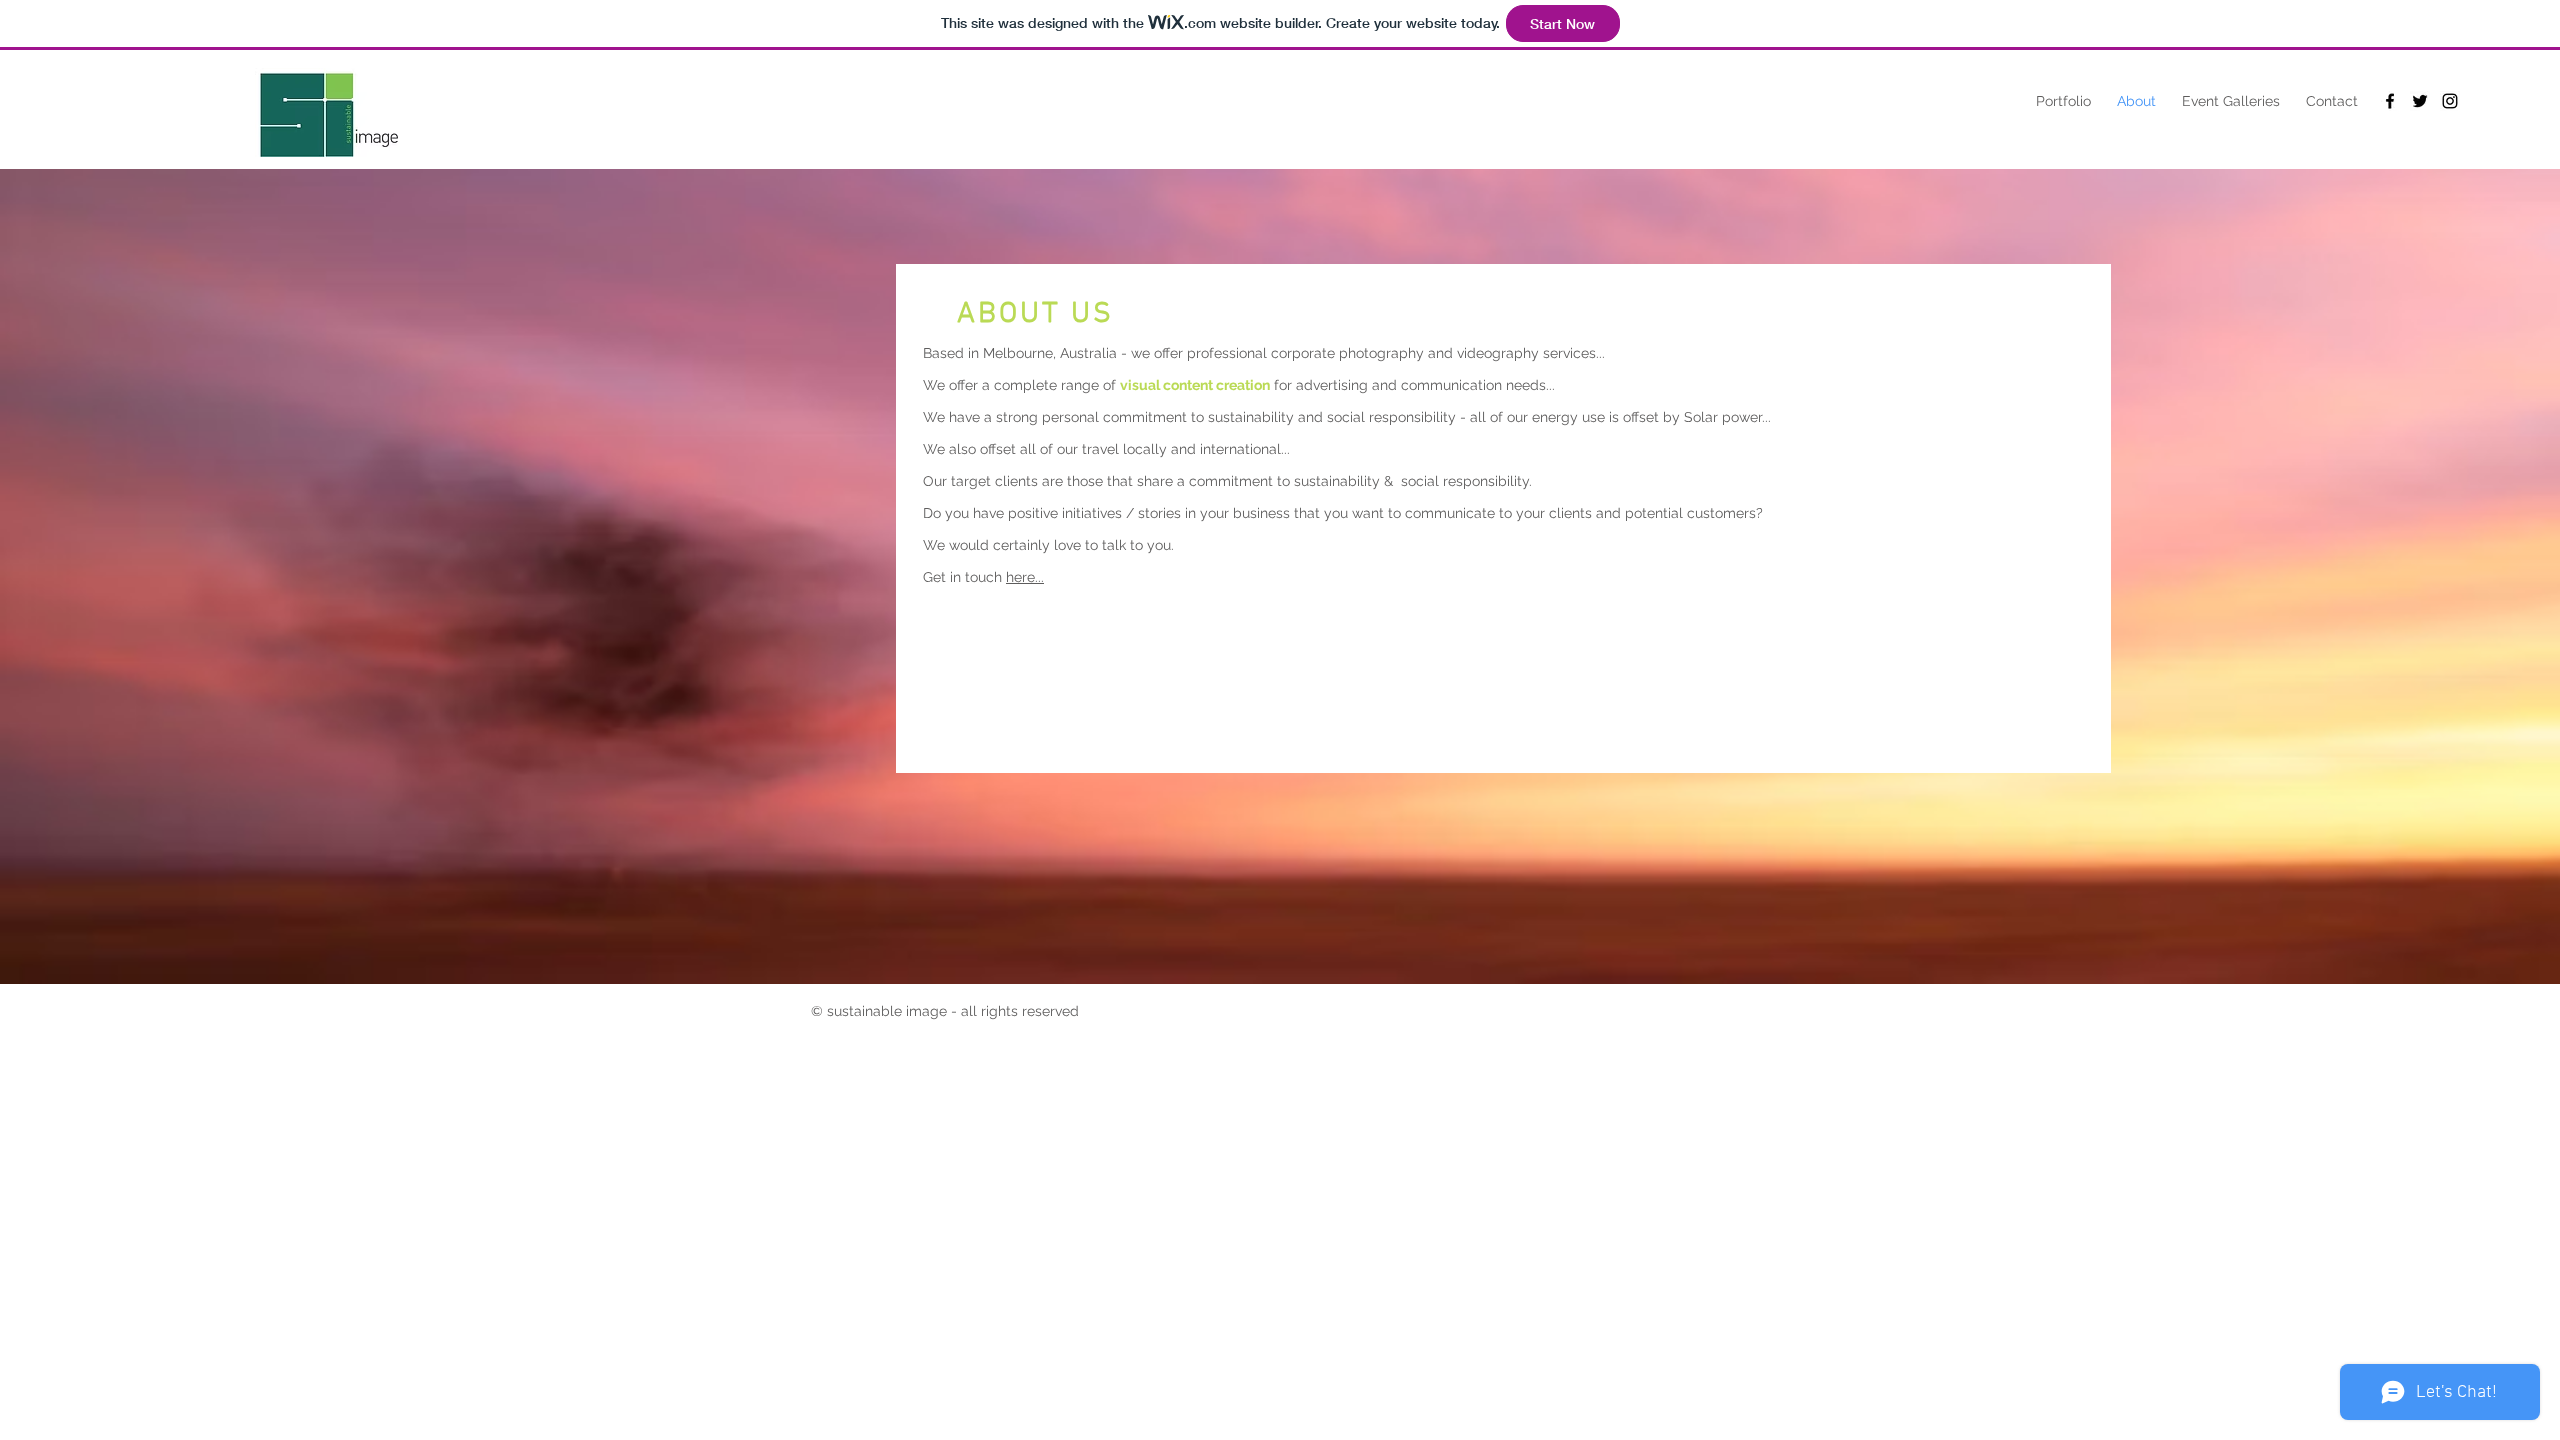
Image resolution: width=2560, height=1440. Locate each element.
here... (1025, 577)
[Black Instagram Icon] (2450, 101)
